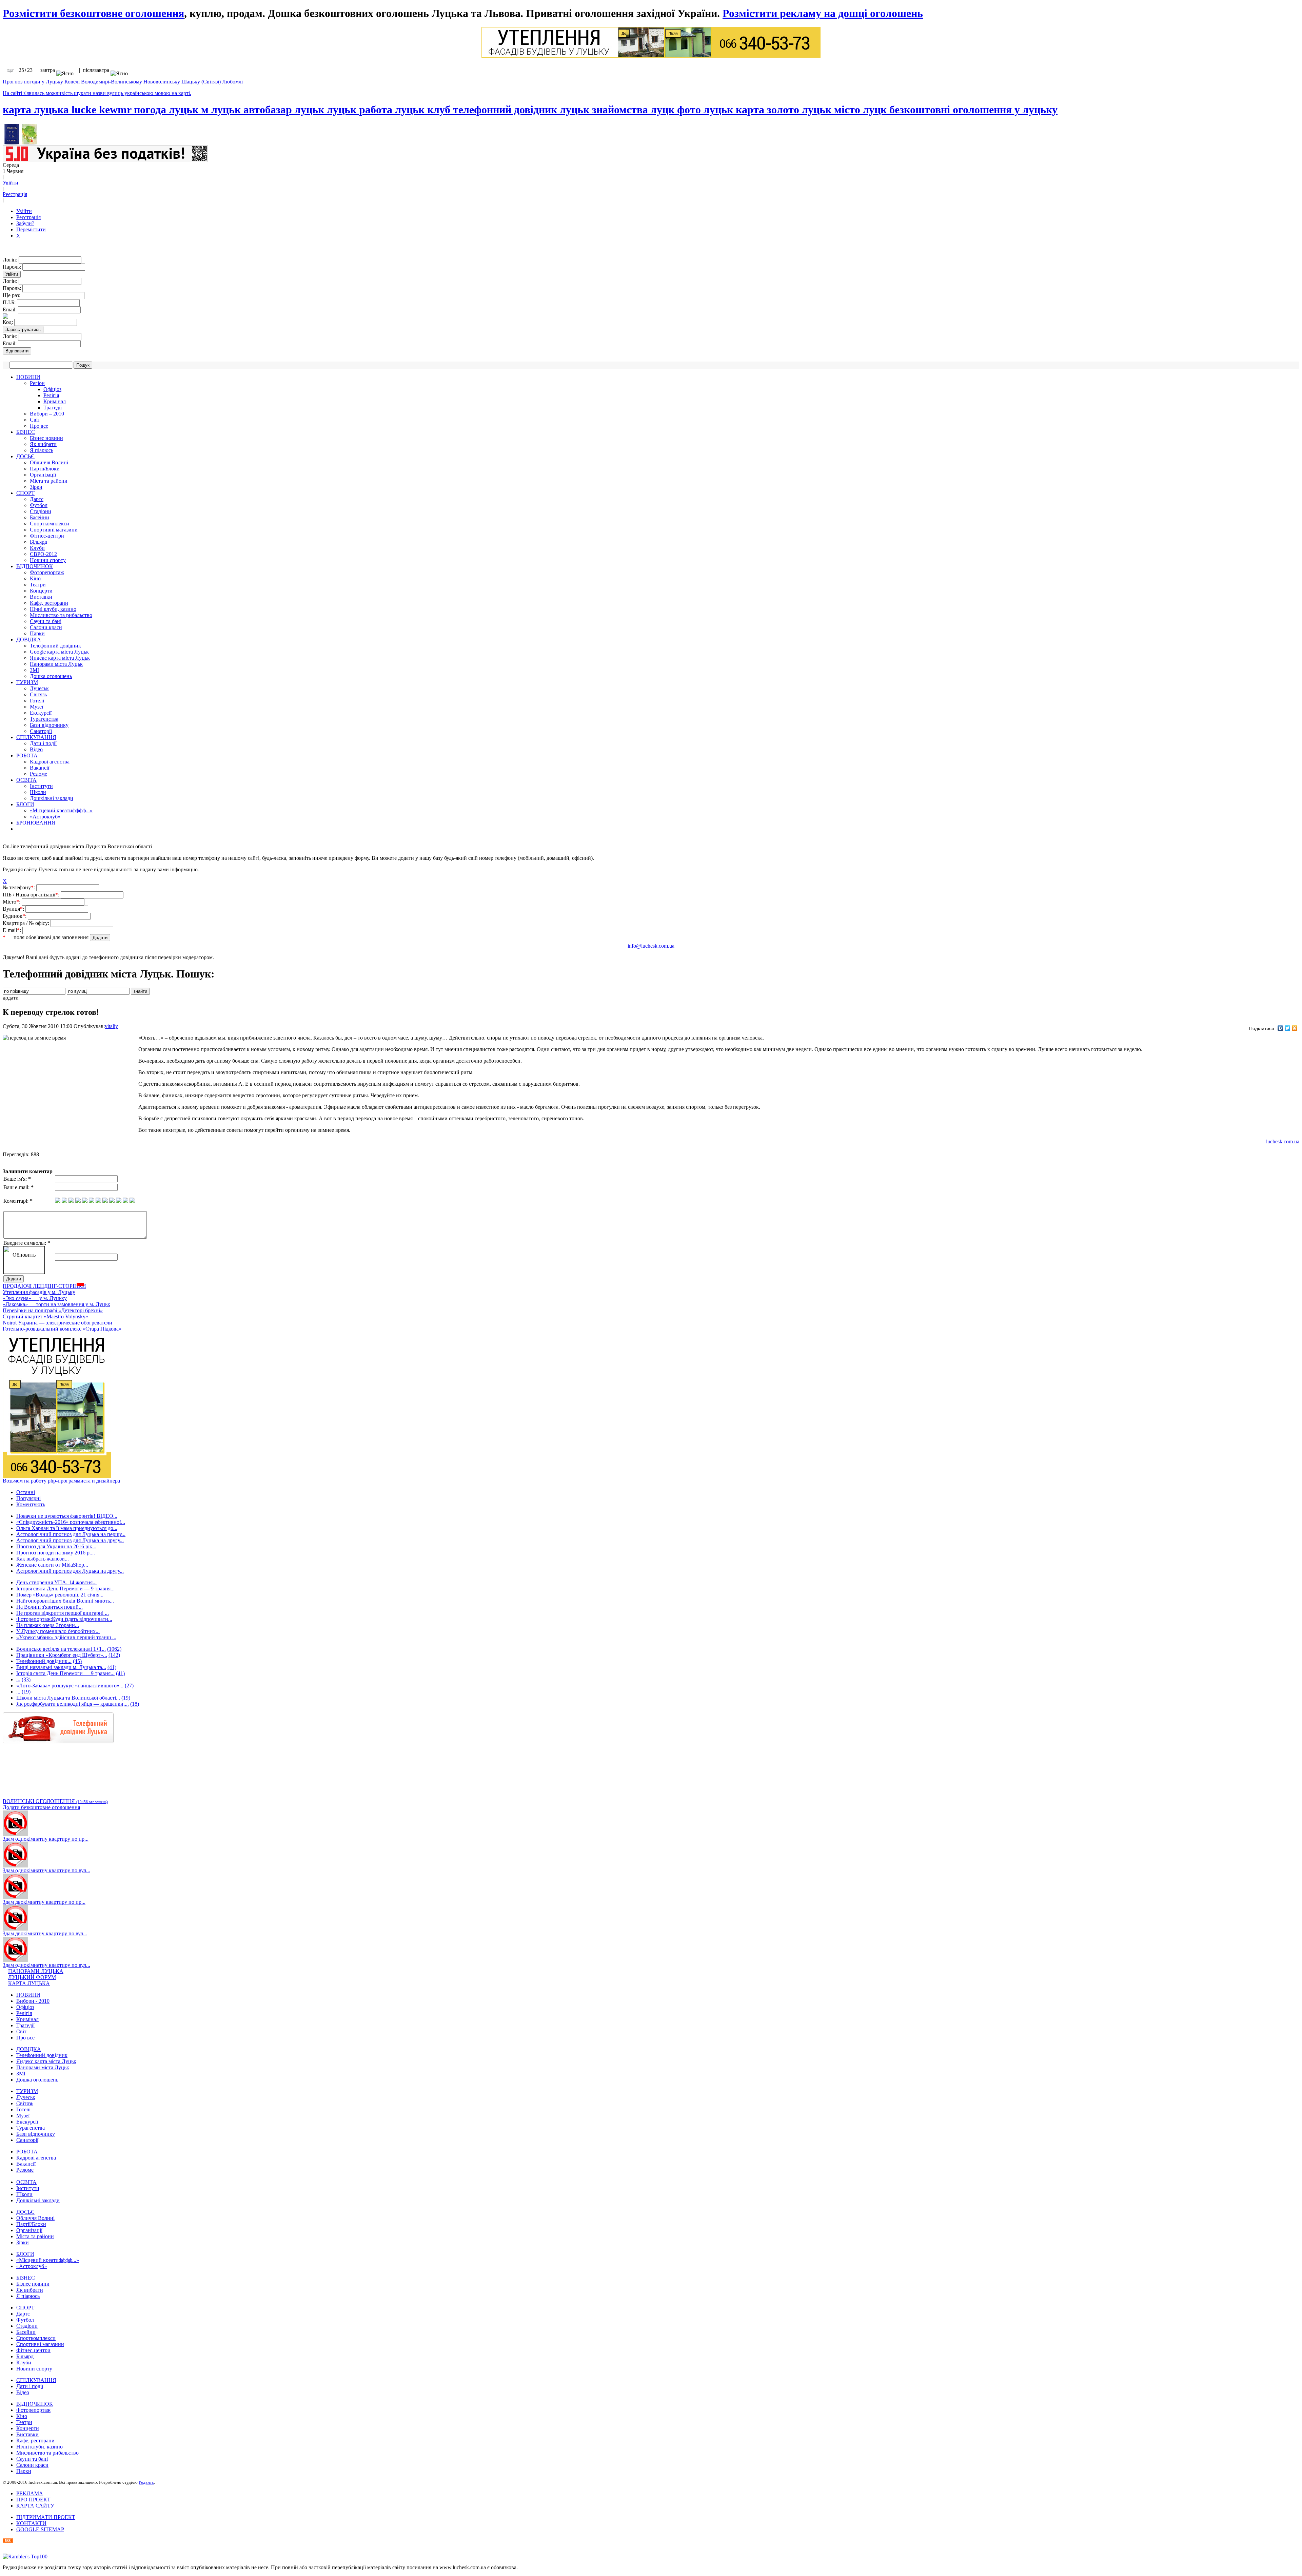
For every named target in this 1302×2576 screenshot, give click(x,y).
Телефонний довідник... (44, 1661)
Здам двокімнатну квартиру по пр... (44, 1902)
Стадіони (41, 511)
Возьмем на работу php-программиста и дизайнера (61, 1481)
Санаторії (41, 731)
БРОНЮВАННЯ (36, 823)
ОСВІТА (26, 780)
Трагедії (53, 408)
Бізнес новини (46, 438)
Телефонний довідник (55, 646)
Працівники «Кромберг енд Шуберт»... (62, 1655)
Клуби (37, 548)
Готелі (37, 701)
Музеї (36, 707)
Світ (35, 420)
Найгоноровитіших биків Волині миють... (65, 1601)
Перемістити (31, 229)
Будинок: (15, 916)
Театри (38, 585)
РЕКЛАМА (30, 2493)
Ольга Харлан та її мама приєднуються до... (67, 1528)
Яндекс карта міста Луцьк (60, 658)
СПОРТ (25, 493)
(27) (129, 1686)
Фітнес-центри (47, 536)
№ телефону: (19, 887)
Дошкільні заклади (52, 798)
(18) (135, 1704)
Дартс (37, 499)
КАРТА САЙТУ (35, 2506)
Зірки (36, 487)
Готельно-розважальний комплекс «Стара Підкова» (62, 1329)
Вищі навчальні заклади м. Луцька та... (61, 1667)
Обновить (24, 1255)
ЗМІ (34, 670)
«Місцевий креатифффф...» (61, 810)
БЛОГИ (25, 804)
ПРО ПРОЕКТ (33, 2500)
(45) (77, 1661)
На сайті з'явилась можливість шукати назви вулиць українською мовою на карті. (97, 93)
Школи (38, 792)
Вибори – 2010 (47, 414)
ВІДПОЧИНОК (35, 566)
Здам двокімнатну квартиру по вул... (45, 1933)
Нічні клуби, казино (53, 609)
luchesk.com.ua (1283, 1141)
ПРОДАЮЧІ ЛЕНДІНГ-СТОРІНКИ (44, 1286)
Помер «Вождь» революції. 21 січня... (60, 1595)
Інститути (41, 786)
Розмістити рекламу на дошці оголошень (823, 13)
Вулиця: (14, 909)
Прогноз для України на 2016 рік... (56, 1546)
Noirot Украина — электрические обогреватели (57, 1323)
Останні (26, 1492)
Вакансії (40, 768)
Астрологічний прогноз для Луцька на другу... (70, 1540)
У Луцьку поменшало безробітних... (58, 1631)
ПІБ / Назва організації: (32, 895)
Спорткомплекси (50, 524)
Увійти (11, 183)
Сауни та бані (46, 621)
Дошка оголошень (51, 676)
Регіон (37, 383)
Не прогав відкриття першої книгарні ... (63, 1613)
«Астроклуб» (45, 817)
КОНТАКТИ (31, 2523)
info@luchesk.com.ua (651, 946)
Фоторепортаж (47, 572)
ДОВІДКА (29, 640)
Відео (36, 749)
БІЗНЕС (26, 432)
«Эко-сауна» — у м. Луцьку (35, 1298)
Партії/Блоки (45, 469)
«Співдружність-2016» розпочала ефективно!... (71, 1522)
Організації (43, 475)
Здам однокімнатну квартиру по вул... (46, 1870)
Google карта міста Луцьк (59, 652)
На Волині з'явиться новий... (50, 1607)
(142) (114, 1655)
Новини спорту (48, 560)
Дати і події (43, 743)
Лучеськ (39, 688)
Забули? (25, 223)
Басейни (40, 517)
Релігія (51, 395)
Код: (8, 322)
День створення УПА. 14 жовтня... (56, 1582)
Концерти (41, 591)
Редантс (146, 2482)
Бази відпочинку (49, 725)
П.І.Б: (10, 302)
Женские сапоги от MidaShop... (52, 1565)
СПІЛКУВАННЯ (36, 737)
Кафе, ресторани (49, 603)
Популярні (28, 1498)
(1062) (114, 1649)
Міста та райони (49, 481)
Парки (37, 633)
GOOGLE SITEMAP (40, 2529)
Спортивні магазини (54, 530)
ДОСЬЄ (25, 456)
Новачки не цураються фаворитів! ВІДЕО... (67, 1516)
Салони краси (46, 627)
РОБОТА (27, 756)
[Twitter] (1288, 1028)
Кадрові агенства (50, 762)
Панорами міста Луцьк (56, 664)
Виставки (41, 597)
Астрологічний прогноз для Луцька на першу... (71, 1534)
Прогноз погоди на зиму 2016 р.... (56, 1553)
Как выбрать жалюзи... (43, 1559)
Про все (39, 426)
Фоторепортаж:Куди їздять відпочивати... (64, 1619)
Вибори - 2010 (33, 2001)
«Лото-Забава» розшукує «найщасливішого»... (70, 1686)
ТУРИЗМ (27, 682)
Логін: (11, 260)
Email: (10, 309)
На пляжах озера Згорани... (48, 1625)
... (18, 1679)
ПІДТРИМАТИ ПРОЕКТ (46, 2517)
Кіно (35, 578)
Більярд (38, 542)
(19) (26, 1692)
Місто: (12, 902)
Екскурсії (41, 713)
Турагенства (44, 719)
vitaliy (111, 1026)
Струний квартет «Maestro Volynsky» (45, 1316)
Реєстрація (15, 194)
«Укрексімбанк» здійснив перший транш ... (66, 1637)
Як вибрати (43, 444)
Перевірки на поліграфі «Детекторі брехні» (53, 1310)
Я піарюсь (42, 450)
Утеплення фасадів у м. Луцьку (39, 1292)
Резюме (38, 774)
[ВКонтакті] (1280, 1028)
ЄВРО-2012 (43, 554)
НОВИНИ (28, 377)
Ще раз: (12, 295)
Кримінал (55, 401)
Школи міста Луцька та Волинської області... (68, 1698)
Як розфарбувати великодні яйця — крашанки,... (73, 1704)
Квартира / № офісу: (27, 923)
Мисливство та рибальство (61, 615)
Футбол (39, 505)
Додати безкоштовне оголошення (41, 1807)
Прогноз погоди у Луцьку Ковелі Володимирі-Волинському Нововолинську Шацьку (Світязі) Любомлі (123, 82)
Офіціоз (52, 389)
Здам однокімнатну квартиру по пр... (46, 1839)
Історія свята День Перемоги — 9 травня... (65, 1589)
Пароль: (13, 267)
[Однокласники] (1295, 1028)
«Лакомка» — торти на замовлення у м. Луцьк (56, 1304)
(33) (26, 1679)
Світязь (38, 694)
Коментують (31, 1504)
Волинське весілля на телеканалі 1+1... (61, 1649)
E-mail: (13, 930)
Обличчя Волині (49, 462)
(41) (112, 1667)
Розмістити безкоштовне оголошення (93, 13)
